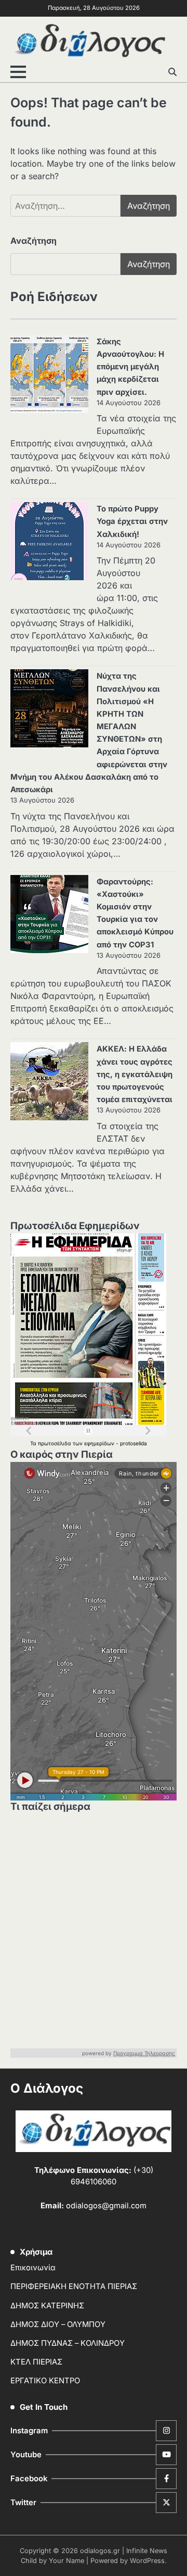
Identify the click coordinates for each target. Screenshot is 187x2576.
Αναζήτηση (34, 241)
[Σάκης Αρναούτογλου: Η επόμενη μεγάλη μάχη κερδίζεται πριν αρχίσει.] (49, 376)
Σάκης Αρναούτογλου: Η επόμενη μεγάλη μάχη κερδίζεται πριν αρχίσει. (130, 367)
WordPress (147, 2561)
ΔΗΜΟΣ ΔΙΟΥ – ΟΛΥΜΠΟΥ (58, 2324)
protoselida (133, 1443)
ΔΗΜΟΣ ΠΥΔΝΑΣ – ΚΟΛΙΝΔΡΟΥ (68, 2343)
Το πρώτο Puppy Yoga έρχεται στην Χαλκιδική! (132, 521)
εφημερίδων (100, 1443)
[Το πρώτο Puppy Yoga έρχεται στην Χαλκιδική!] (49, 543)
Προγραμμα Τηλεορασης (144, 2053)
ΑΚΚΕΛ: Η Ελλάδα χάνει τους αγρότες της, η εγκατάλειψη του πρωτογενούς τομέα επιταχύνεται (135, 1074)
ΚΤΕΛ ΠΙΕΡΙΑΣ (36, 2362)
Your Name (66, 2561)
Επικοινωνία (33, 2268)
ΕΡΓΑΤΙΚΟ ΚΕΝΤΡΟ (45, 2381)
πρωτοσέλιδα (55, 1443)
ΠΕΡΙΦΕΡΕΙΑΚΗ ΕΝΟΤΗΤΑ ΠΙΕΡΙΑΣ (74, 2286)
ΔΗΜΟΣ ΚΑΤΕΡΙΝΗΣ (47, 2306)
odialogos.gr (100, 2551)
